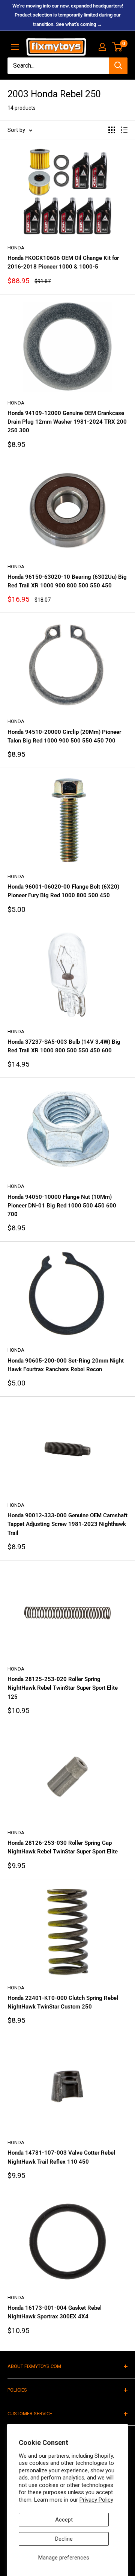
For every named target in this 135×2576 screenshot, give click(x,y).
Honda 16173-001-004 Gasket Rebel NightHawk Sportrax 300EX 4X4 (55, 2312)
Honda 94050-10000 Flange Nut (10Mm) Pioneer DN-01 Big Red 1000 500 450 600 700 (62, 1206)
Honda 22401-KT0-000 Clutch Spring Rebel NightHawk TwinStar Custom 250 (63, 2002)
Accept (64, 2520)
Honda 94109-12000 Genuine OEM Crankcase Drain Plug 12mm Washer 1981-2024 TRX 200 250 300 (67, 422)
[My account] (102, 47)
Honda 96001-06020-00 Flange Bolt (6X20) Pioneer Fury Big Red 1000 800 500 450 (63, 891)
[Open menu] (15, 47)
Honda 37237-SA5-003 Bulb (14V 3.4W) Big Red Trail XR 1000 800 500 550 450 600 (64, 1046)
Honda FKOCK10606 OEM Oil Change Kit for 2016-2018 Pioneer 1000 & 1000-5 (63, 262)
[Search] (118, 66)
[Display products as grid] (112, 130)
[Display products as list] (124, 130)
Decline (64, 2539)
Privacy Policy (96, 2500)
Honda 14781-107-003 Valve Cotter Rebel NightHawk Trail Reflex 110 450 (61, 2157)
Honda (16, 248)
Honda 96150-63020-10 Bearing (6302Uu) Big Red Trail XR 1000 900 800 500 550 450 (67, 581)
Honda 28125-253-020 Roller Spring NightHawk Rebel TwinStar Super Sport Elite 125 (63, 1688)
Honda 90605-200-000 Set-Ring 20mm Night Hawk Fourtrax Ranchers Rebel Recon (66, 1365)
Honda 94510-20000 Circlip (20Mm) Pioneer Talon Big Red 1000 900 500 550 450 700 (64, 736)
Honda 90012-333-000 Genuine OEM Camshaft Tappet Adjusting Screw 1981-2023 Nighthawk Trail (67, 1524)
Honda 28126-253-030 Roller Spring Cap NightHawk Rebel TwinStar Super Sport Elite (63, 1847)
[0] (118, 47)
